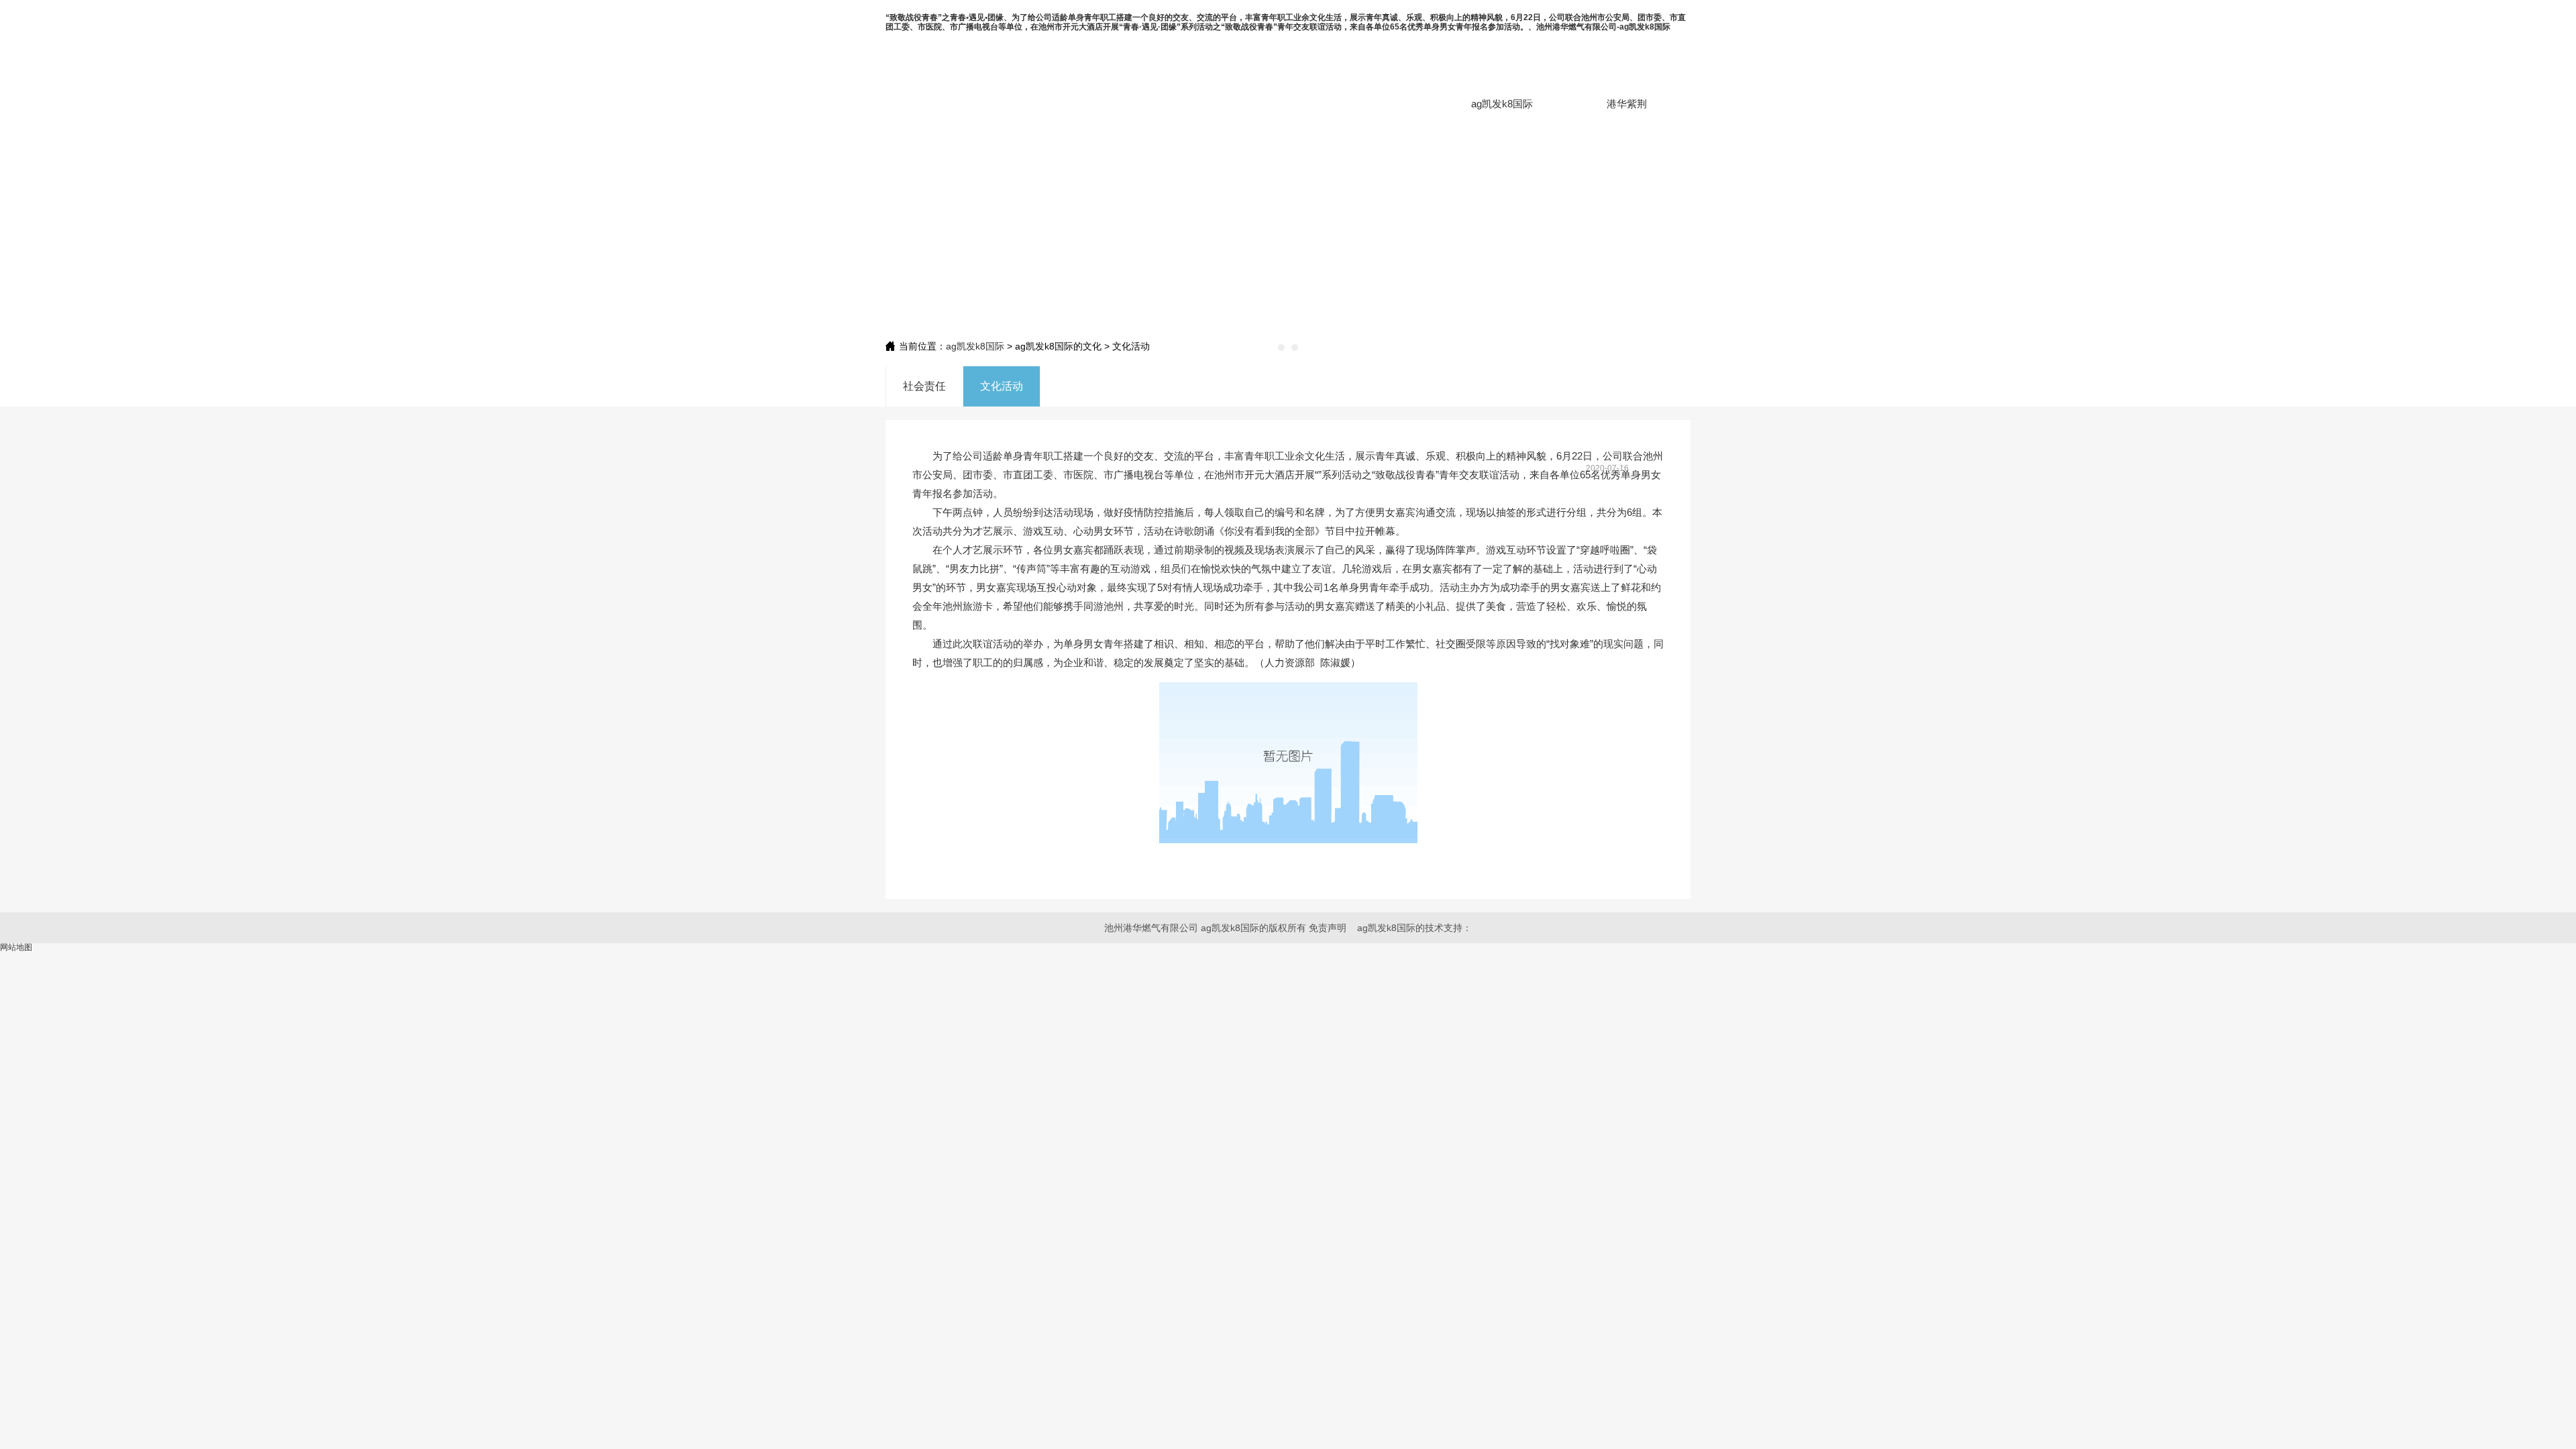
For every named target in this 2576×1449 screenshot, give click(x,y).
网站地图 (16, 947)
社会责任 (924, 386)
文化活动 (1002, 386)
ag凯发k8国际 (1502, 104)
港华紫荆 (1627, 104)
